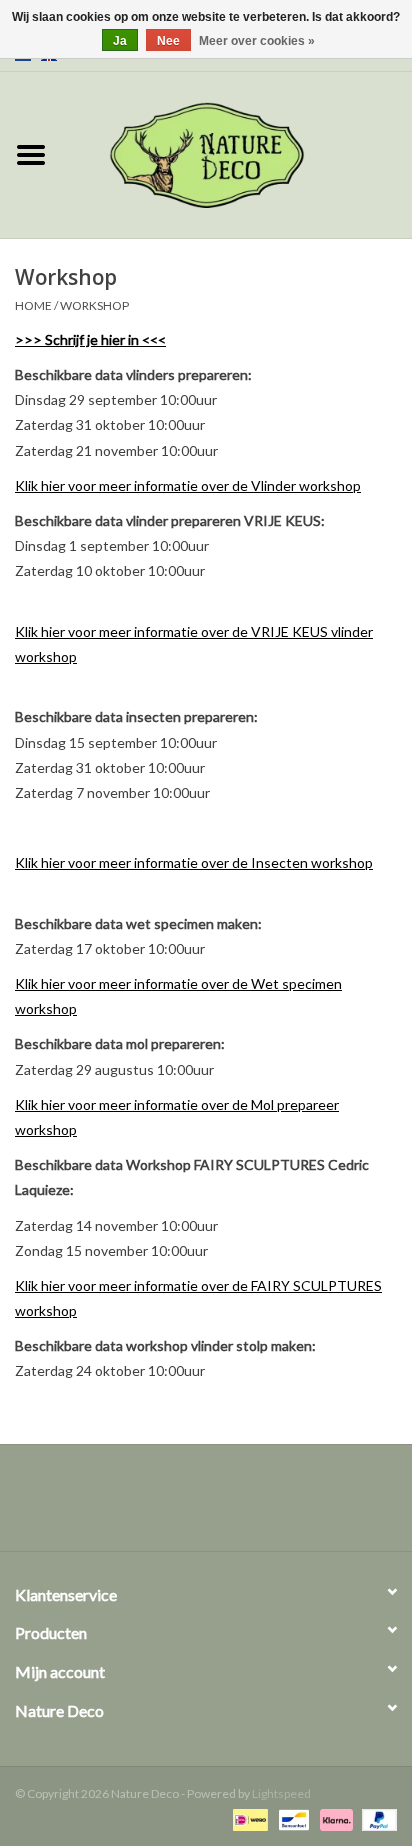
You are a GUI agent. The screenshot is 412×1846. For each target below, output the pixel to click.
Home (33, 305)
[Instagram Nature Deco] (224, 1505)
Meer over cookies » (257, 41)
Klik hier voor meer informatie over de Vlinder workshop (188, 485)
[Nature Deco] (237, 153)
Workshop (94, 305)
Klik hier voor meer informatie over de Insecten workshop (194, 862)
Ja (120, 41)
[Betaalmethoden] (247, 1818)
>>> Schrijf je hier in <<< (90, 339)
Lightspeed (281, 1793)
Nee (168, 41)
